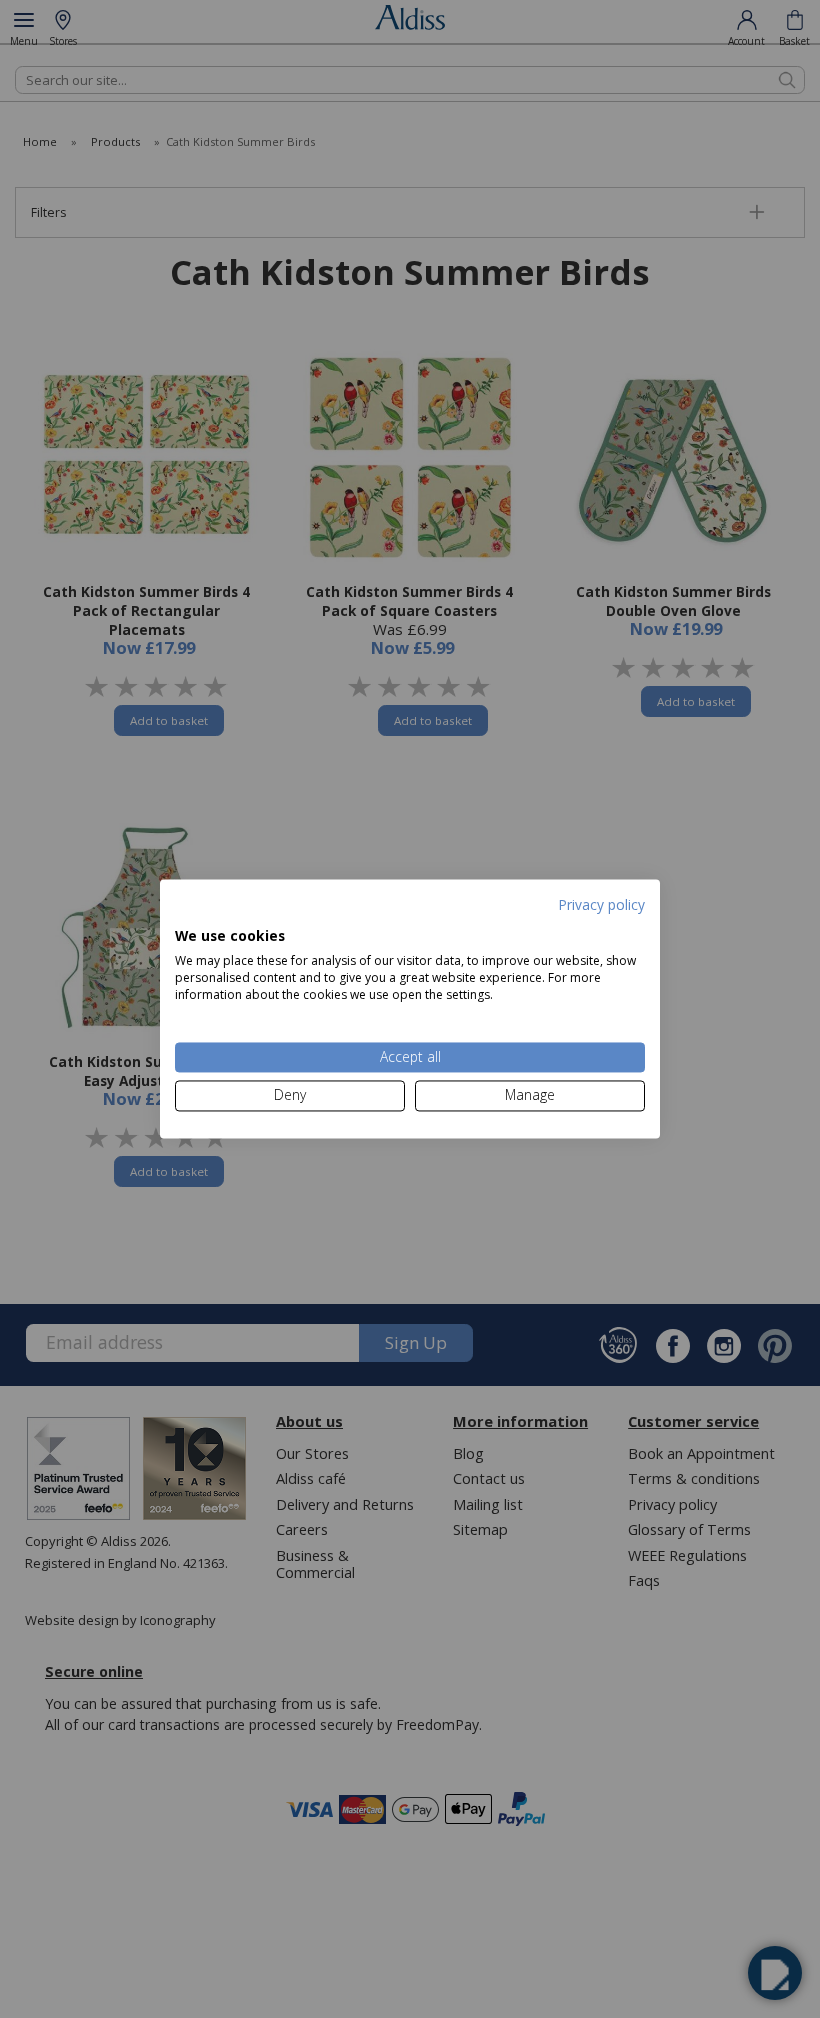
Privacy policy (601, 904)
